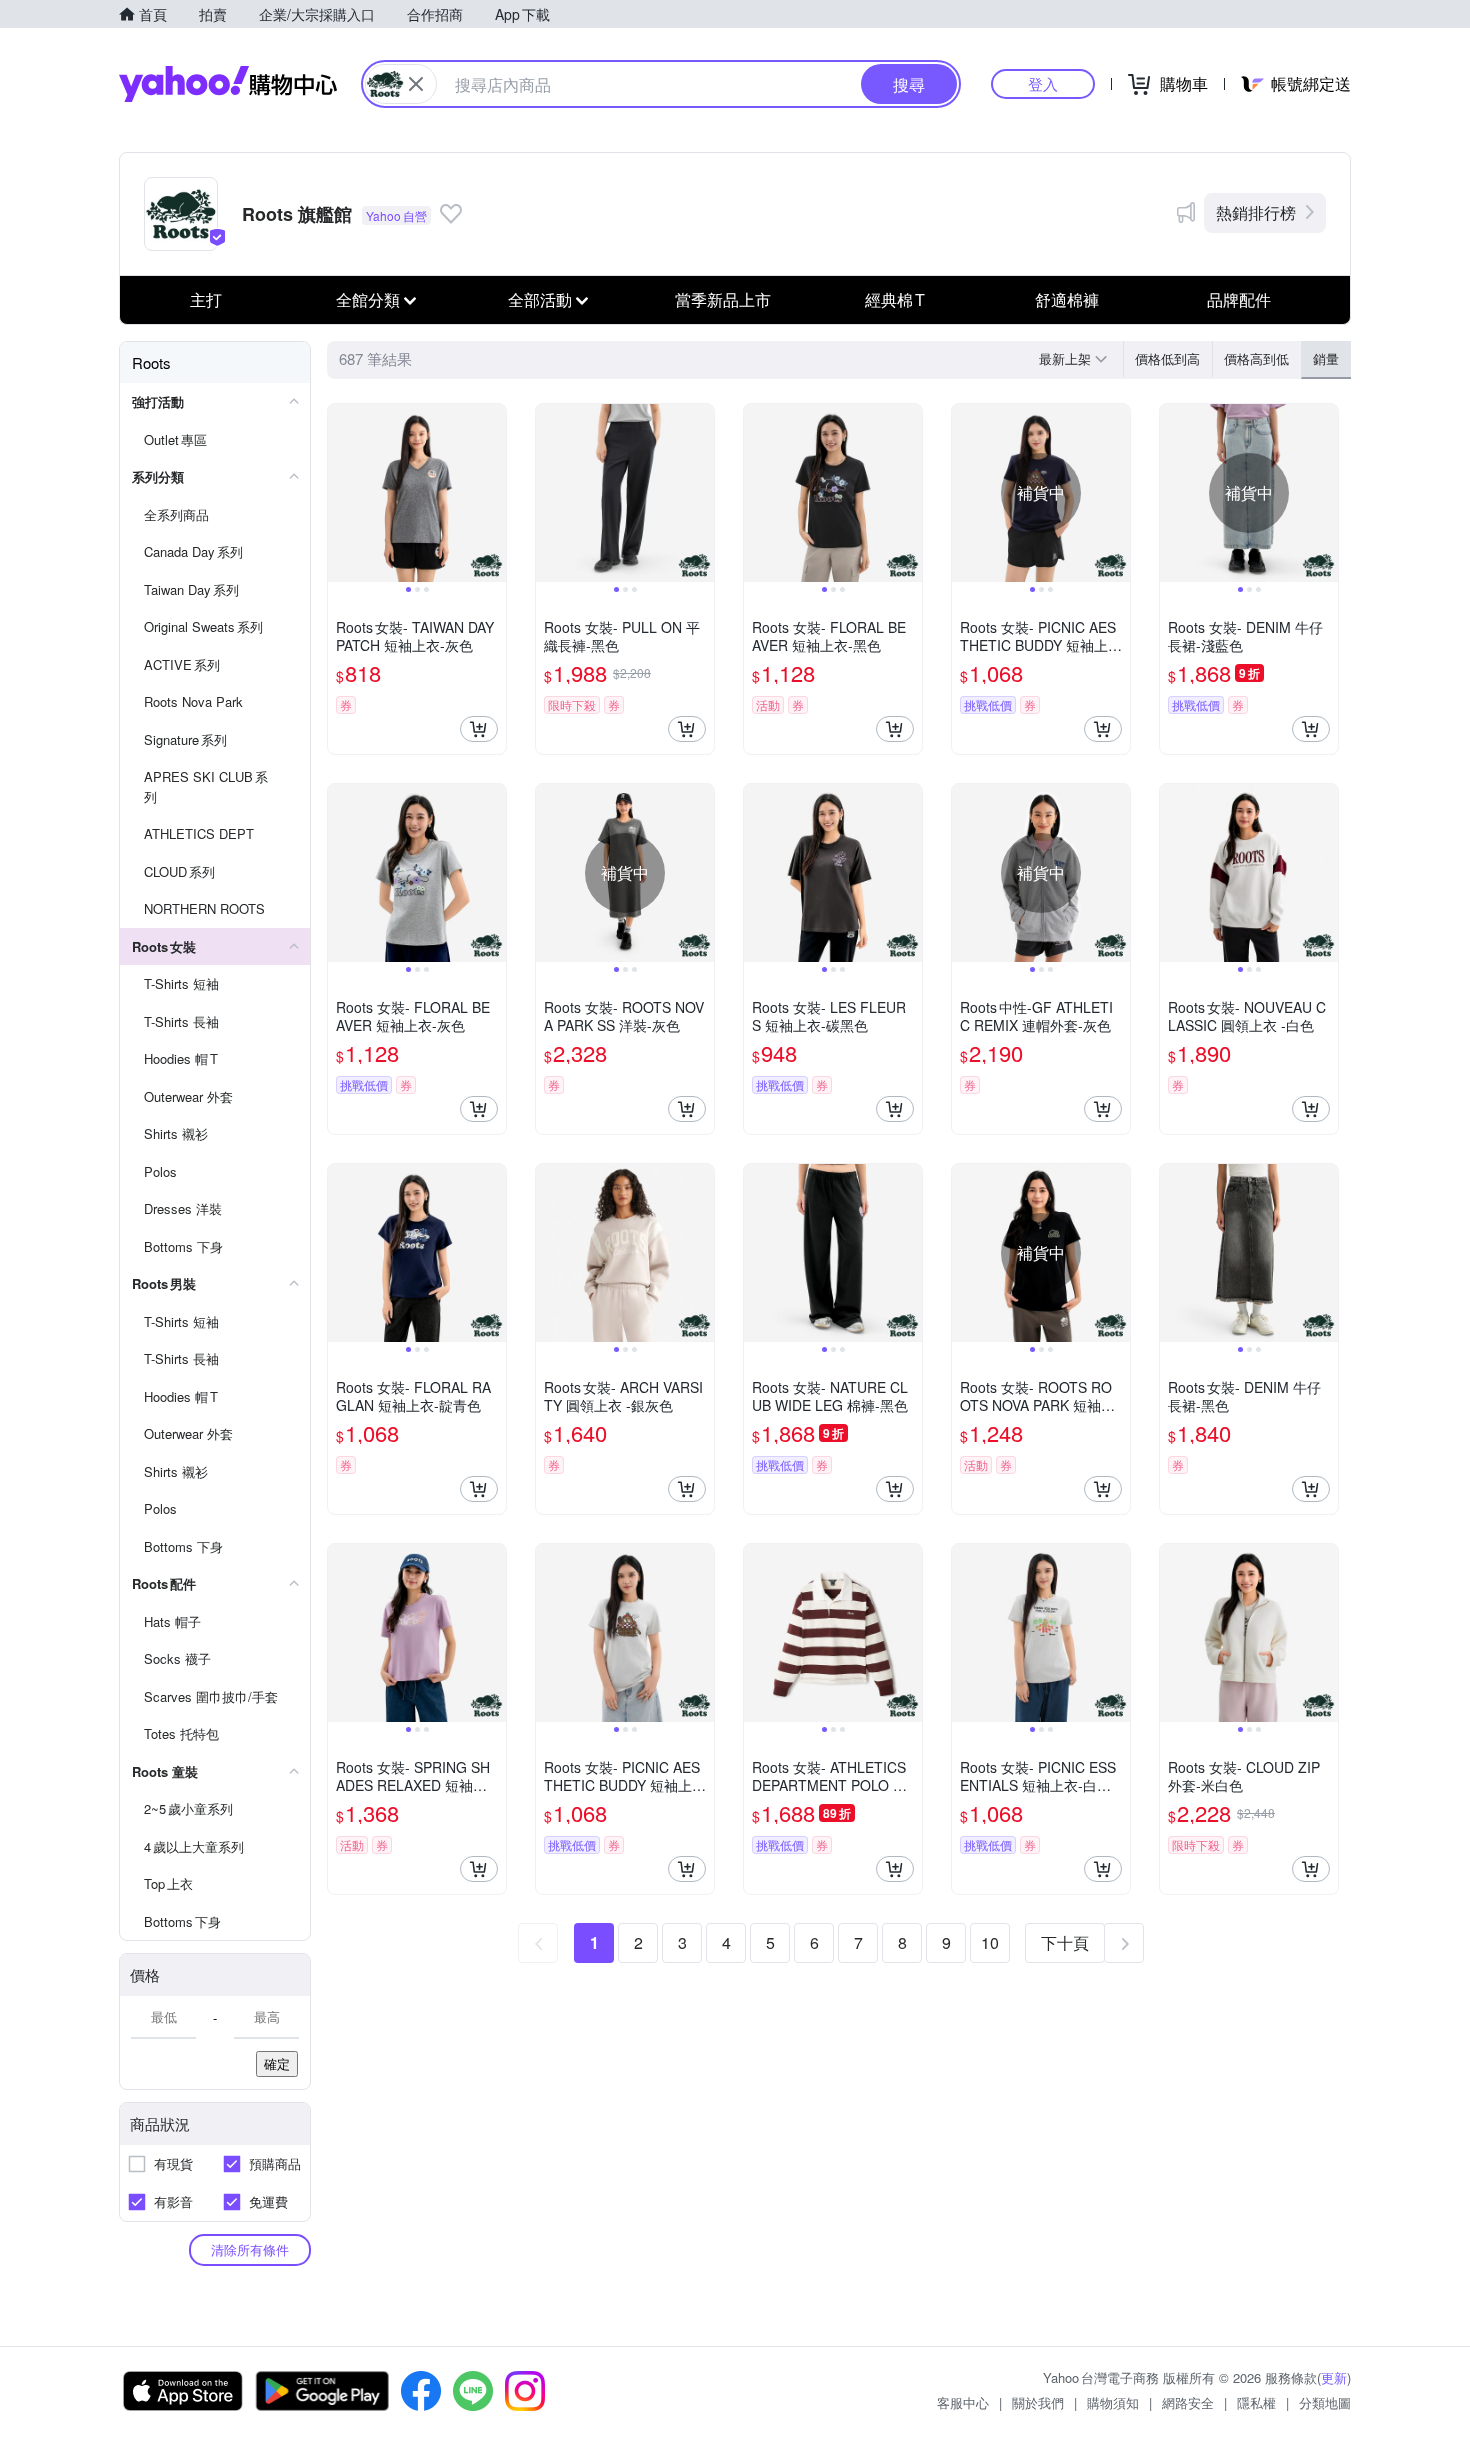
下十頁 (1065, 1942)
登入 (1043, 83)
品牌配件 (1239, 299)
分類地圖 (1325, 2402)
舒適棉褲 (1067, 299)
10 (990, 1942)
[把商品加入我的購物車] (479, 729)
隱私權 (1256, 2402)
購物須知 (1113, 2402)
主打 (206, 299)
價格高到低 (1256, 358)
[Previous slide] (341, 493)
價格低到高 (1167, 358)
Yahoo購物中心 (228, 84)
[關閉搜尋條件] (416, 84)
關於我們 (1038, 2402)
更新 (1334, 2377)
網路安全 (1188, 2402)
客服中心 (963, 2402)
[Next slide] (493, 493)
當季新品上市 (723, 299)
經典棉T (895, 299)
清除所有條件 (250, 2249)
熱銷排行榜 (1256, 212)
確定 (277, 2063)
